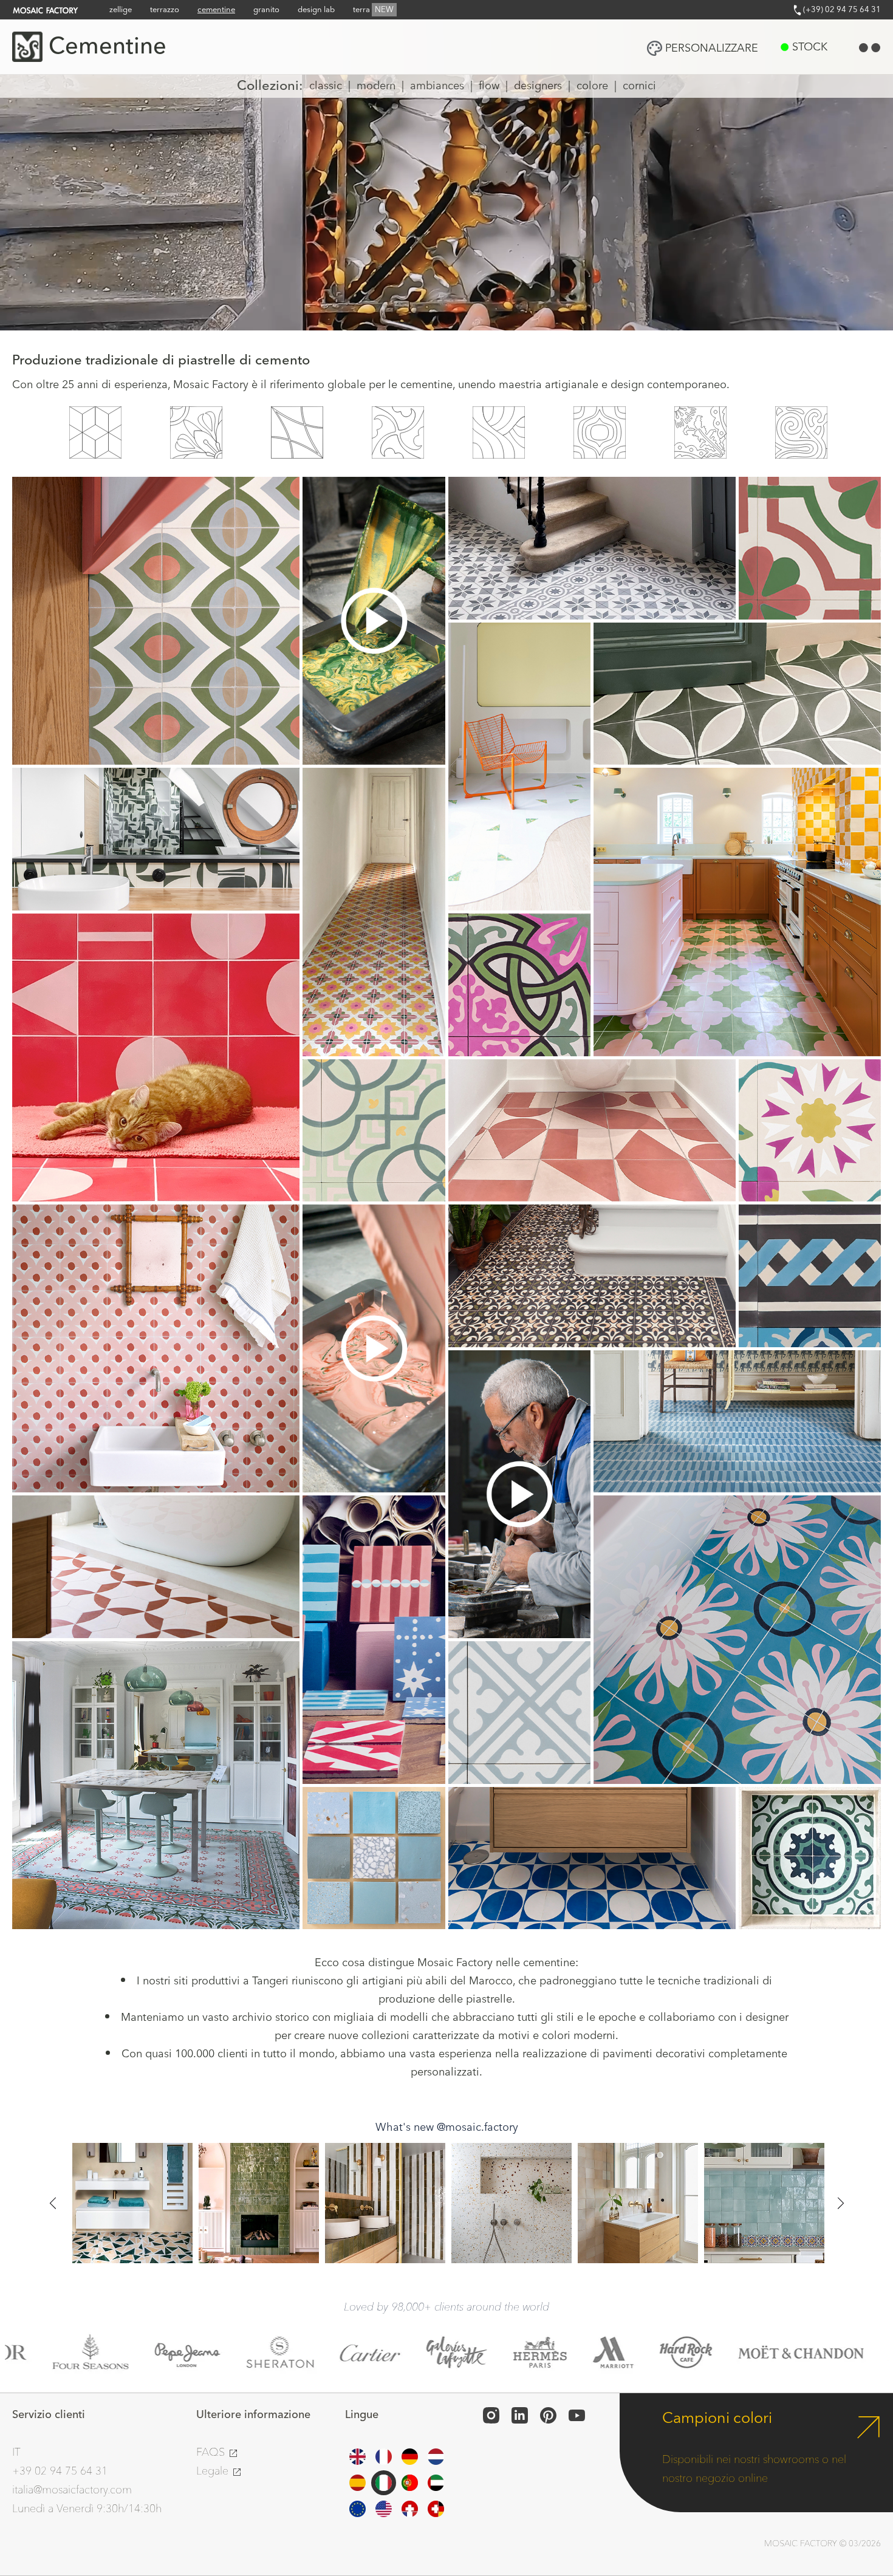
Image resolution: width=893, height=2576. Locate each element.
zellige (121, 10)
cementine (216, 10)
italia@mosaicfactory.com (72, 2490)
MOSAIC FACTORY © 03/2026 (823, 2544)
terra (373, 10)
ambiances (437, 86)
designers (538, 86)
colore (592, 86)
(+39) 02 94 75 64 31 (841, 10)
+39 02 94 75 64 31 (60, 2471)
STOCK (810, 47)
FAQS (212, 2452)
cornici (639, 86)
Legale (214, 2471)
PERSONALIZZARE (712, 48)
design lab (316, 10)
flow (489, 86)
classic (326, 86)
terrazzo (165, 10)
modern (376, 86)
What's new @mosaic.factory (447, 2127)
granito (266, 10)
